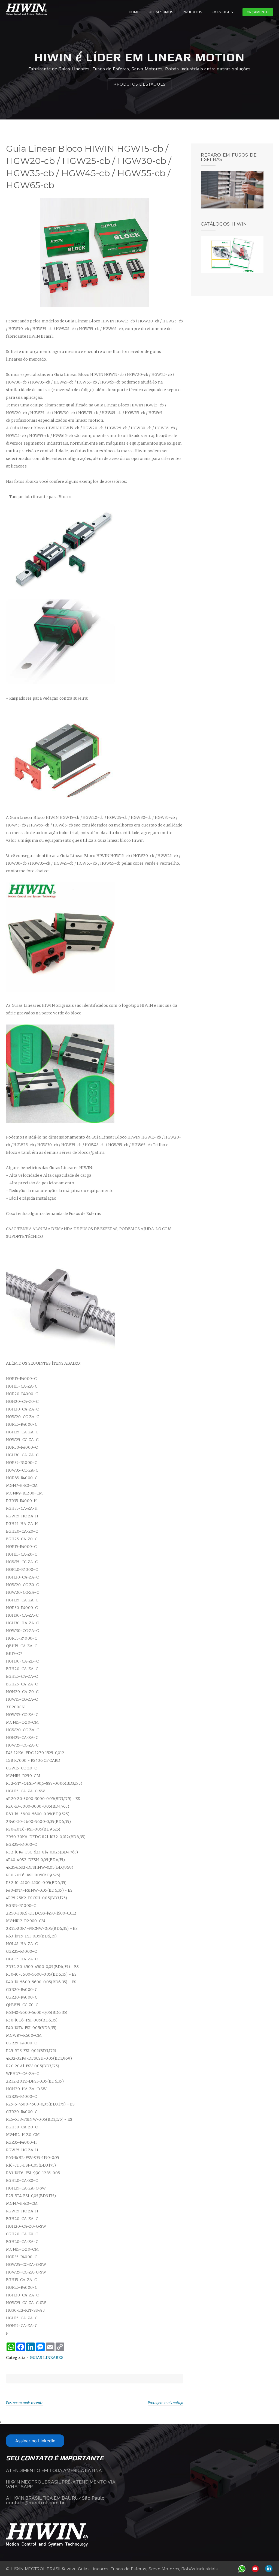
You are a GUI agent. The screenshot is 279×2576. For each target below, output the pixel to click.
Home (134, 12)
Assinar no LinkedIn (35, 2441)
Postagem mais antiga (165, 2403)
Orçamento (258, 12)
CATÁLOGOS (222, 12)
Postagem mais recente (25, 2403)
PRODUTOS (193, 12)
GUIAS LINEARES (47, 2358)
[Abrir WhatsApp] (265, 2562)
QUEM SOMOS (161, 12)
